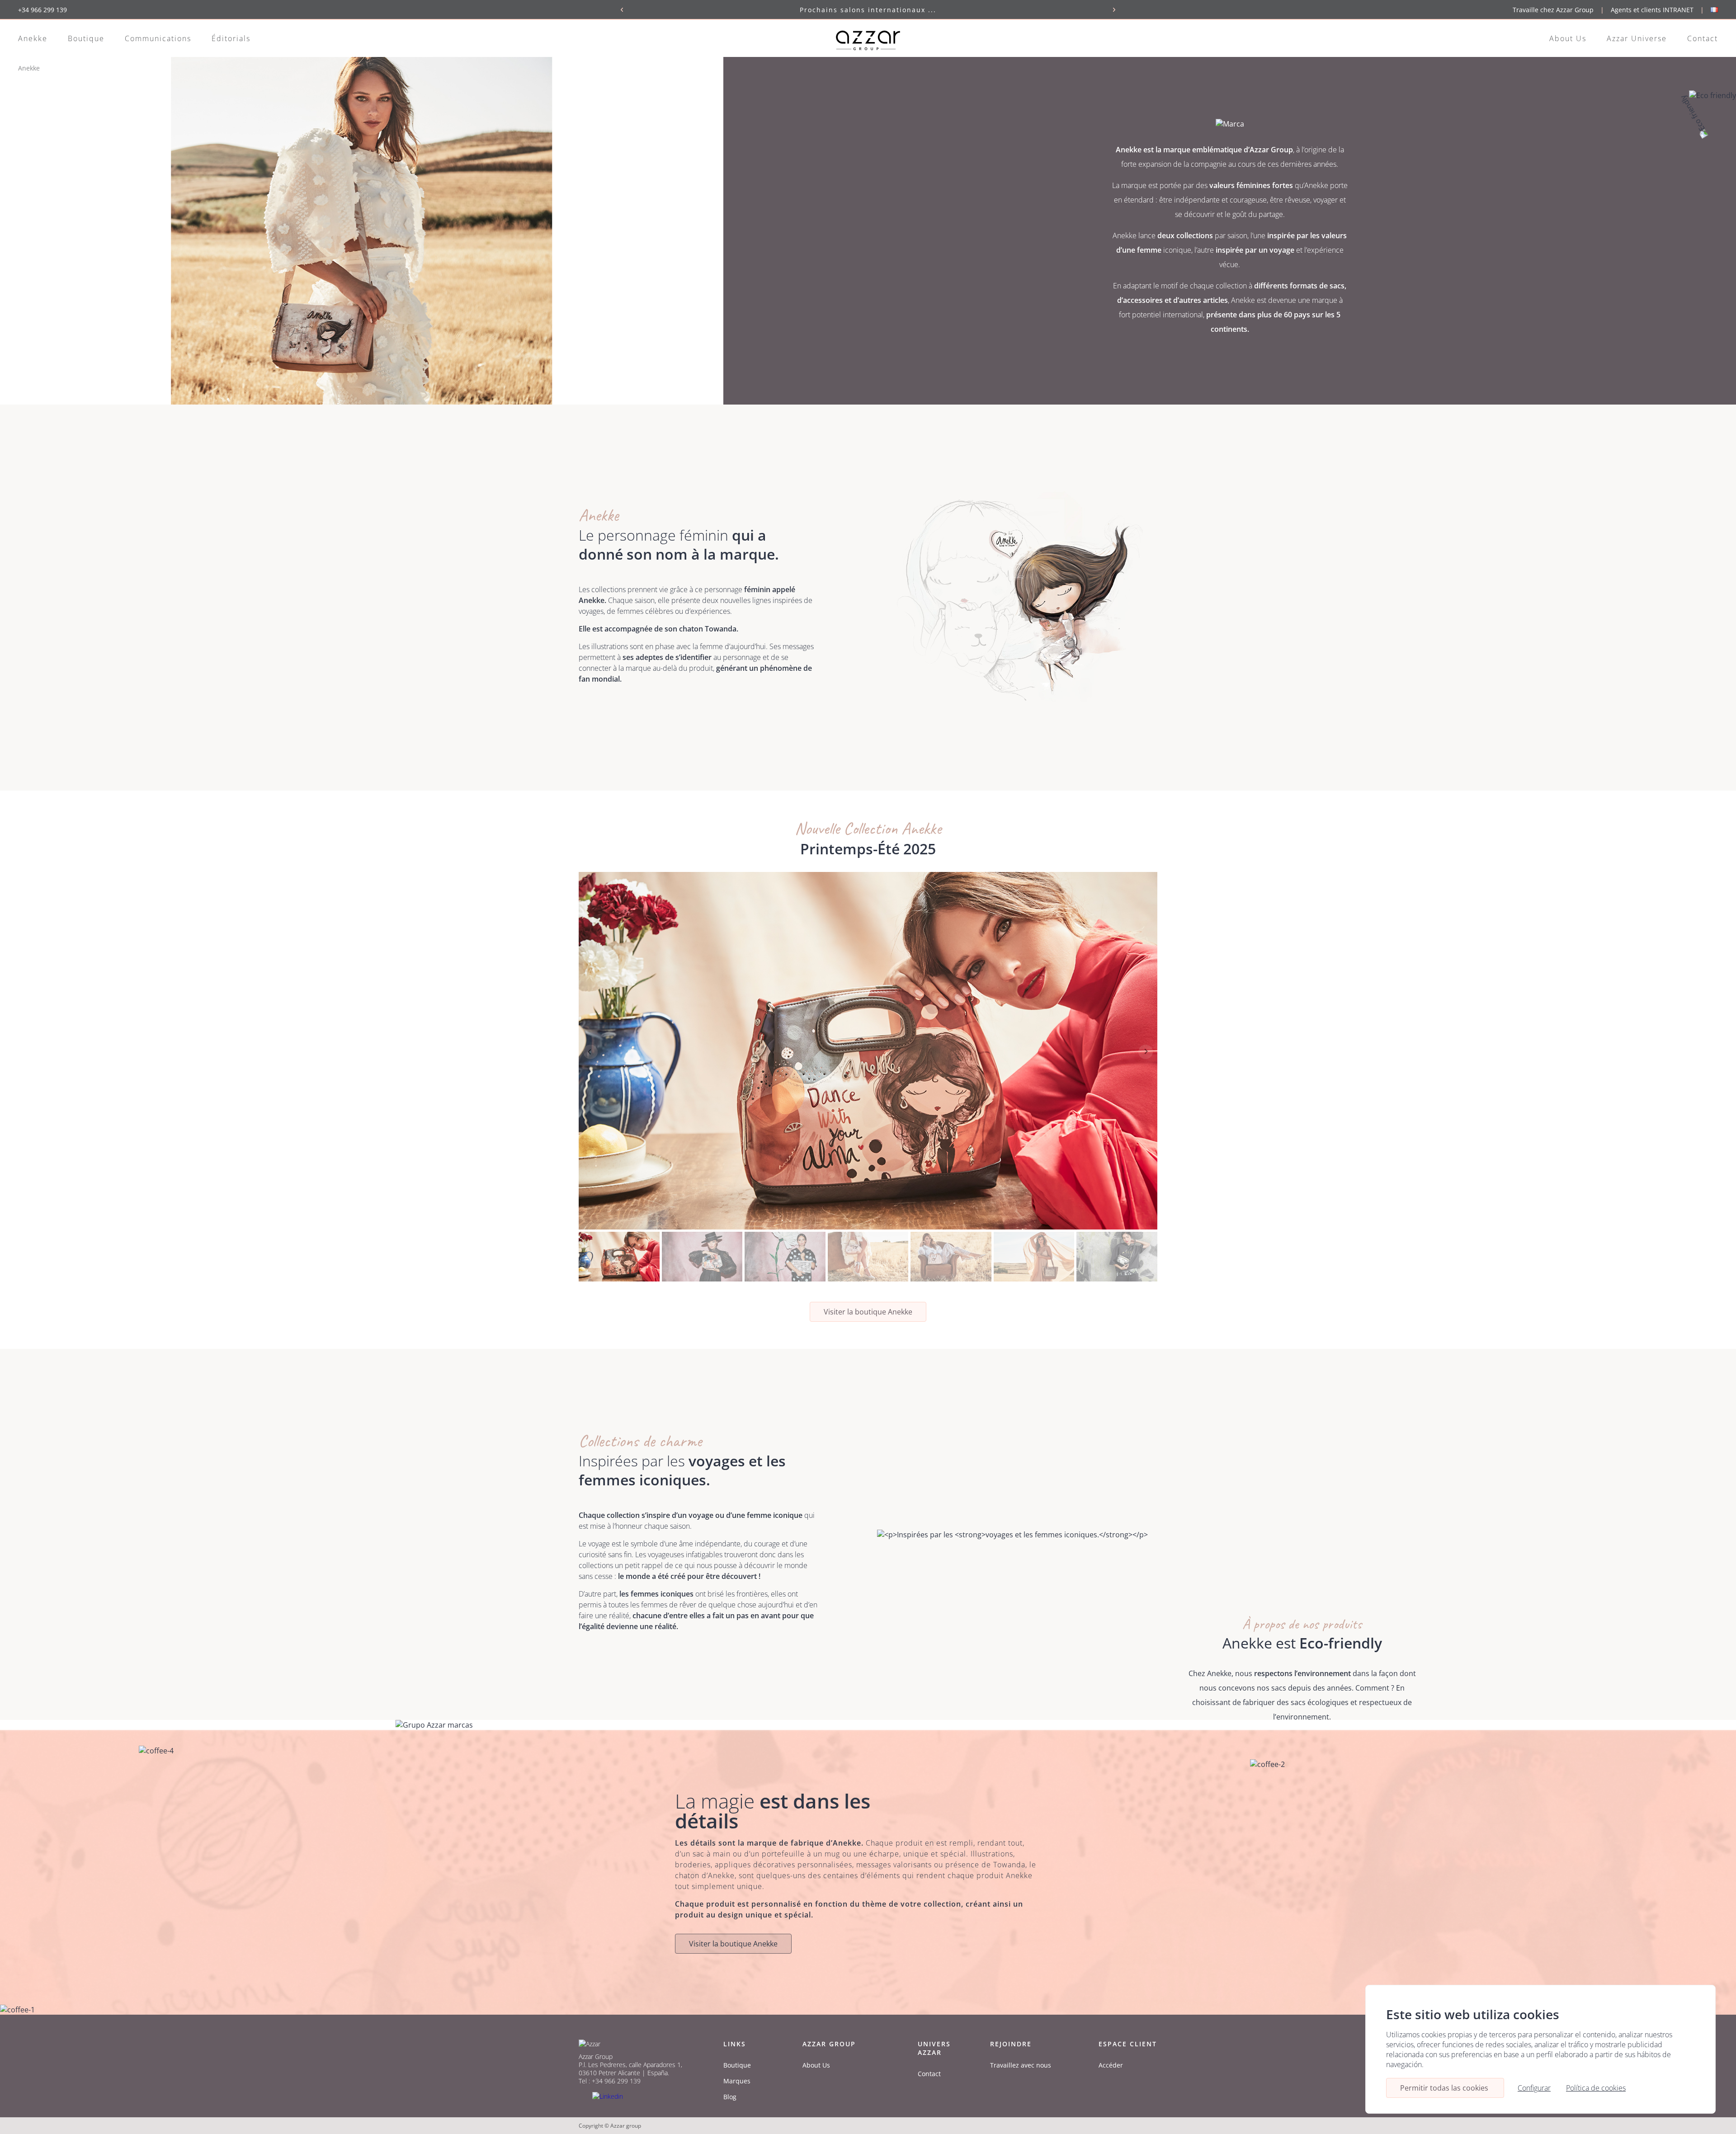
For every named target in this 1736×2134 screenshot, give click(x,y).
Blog (730, 2097)
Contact (1703, 38)
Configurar (1534, 2088)
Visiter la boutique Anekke (868, 1312)
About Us (1568, 38)
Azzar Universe (1637, 38)
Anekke (33, 38)
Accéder (1111, 2065)
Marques (737, 2081)
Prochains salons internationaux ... (868, 10)
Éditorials (231, 38)
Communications (158, 38)
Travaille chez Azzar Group (1553, 10)
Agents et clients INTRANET (1652, 10)
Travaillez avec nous (1021, 2065)
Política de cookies (1596, 2088)
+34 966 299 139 (42, 10)
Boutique (86, 38)
